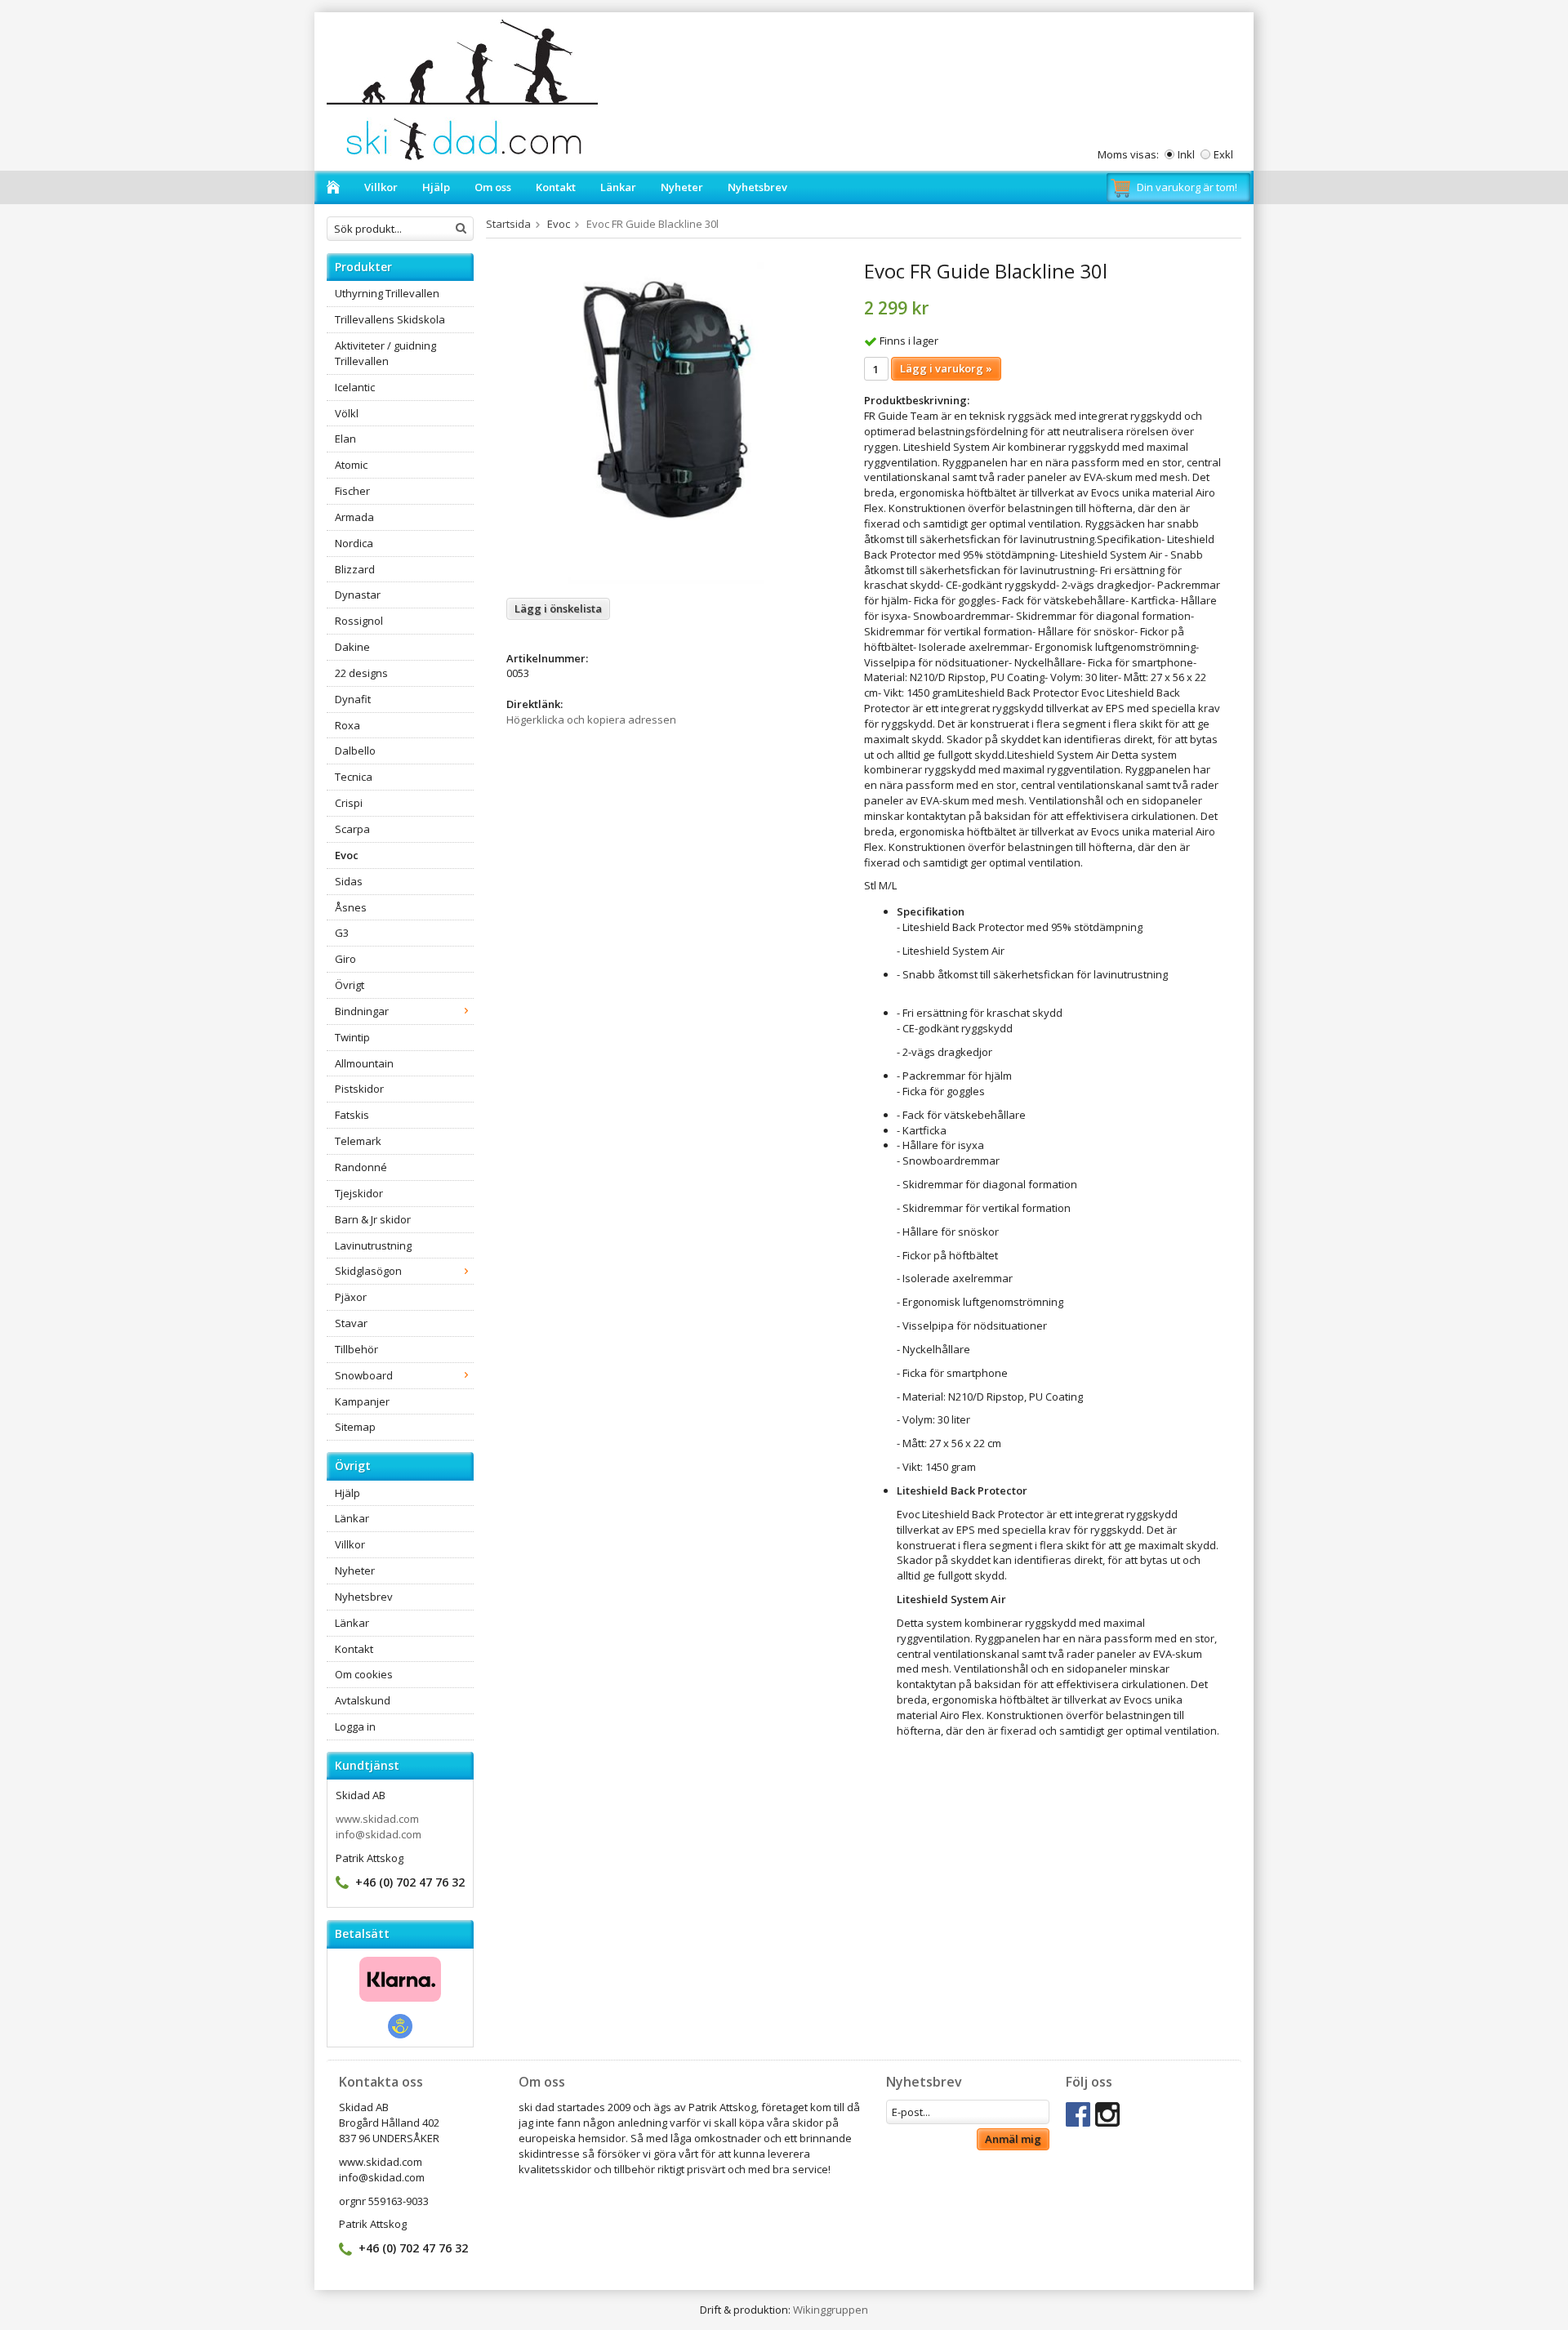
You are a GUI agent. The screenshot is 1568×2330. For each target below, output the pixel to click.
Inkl (1186, 154)
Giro (345, 959)
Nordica (354, 543)
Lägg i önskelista (558, 608)
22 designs (361, 673)
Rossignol (359, 621)
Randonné (361, 1167)
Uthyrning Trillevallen (387, 293)
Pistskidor (359, 1089)
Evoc (347, 855)
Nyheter (682, 187)
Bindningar (362, 1011)
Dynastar (358, 595)
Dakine (352, 647)
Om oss (493, 187)
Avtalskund (363, 1700)
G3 (342, 933)
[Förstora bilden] (667, 422)
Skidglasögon (368, 1271)
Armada (354, 517)
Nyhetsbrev (757, 187)
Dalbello (355, 751)
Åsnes (351, 907)
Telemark (358, 1141)
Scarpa (352, 829)
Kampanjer (362, 1401)
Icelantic (355, 387)
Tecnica (354, 777)
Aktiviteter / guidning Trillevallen (385, 353)
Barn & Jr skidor (373, 1219)
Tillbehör (356, 1349)
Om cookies (364, 1674)
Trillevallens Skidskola (390, 319)
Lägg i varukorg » (946, 368)
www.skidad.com (377, 1819)
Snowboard (364, 1375)
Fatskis (352, 1115)
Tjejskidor (359, 1193)
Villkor (381, 187)
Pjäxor (351, 1297)
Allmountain (364, 1063)
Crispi (349, 803)
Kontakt (556, 187)
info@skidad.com (379, 1834)
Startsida (508, 224)
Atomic (351, 465)
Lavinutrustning (373, 1245)
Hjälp (436, 187)
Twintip (352, 1037)
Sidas (349, 881)
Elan (345, 439)
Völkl (347, 413)
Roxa (347, 725)
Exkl (1223, 154)
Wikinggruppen (831, 2310)
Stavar (351, 1323)
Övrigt (350, 985)
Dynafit (353, 699)
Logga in (355, 1726)
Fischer (352, 491)
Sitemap (355, 1427)
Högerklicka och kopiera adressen (591, 719)
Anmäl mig (1013, 2139)
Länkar (618, 187)
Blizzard (355, 569)
